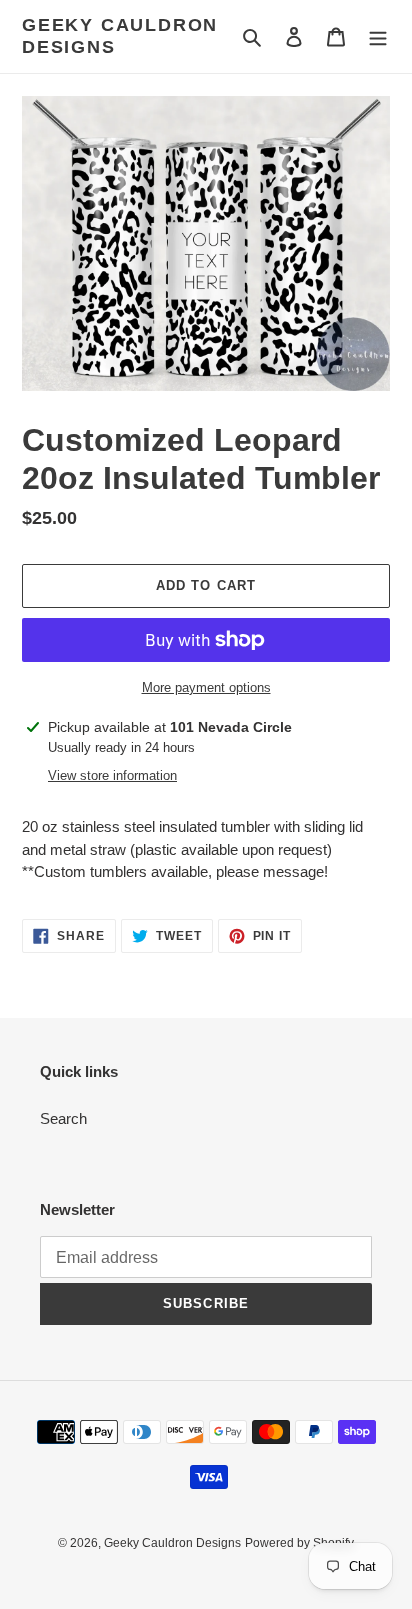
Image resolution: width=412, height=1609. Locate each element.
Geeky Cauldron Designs (120, 36)
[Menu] (378, 36)
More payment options (206, 687)
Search (63, 1118)
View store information (112, 775)
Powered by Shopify (299, 1543)
